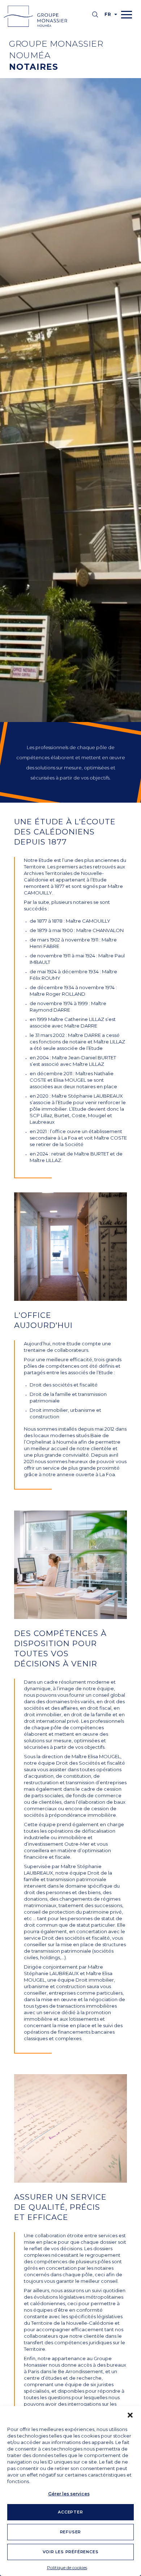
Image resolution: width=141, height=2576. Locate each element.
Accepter (70, 2512)
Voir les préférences (71, 2552)
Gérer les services (69, 2494)
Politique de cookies (67, 2568)
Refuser (71, 2532)
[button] (130, 2415)
